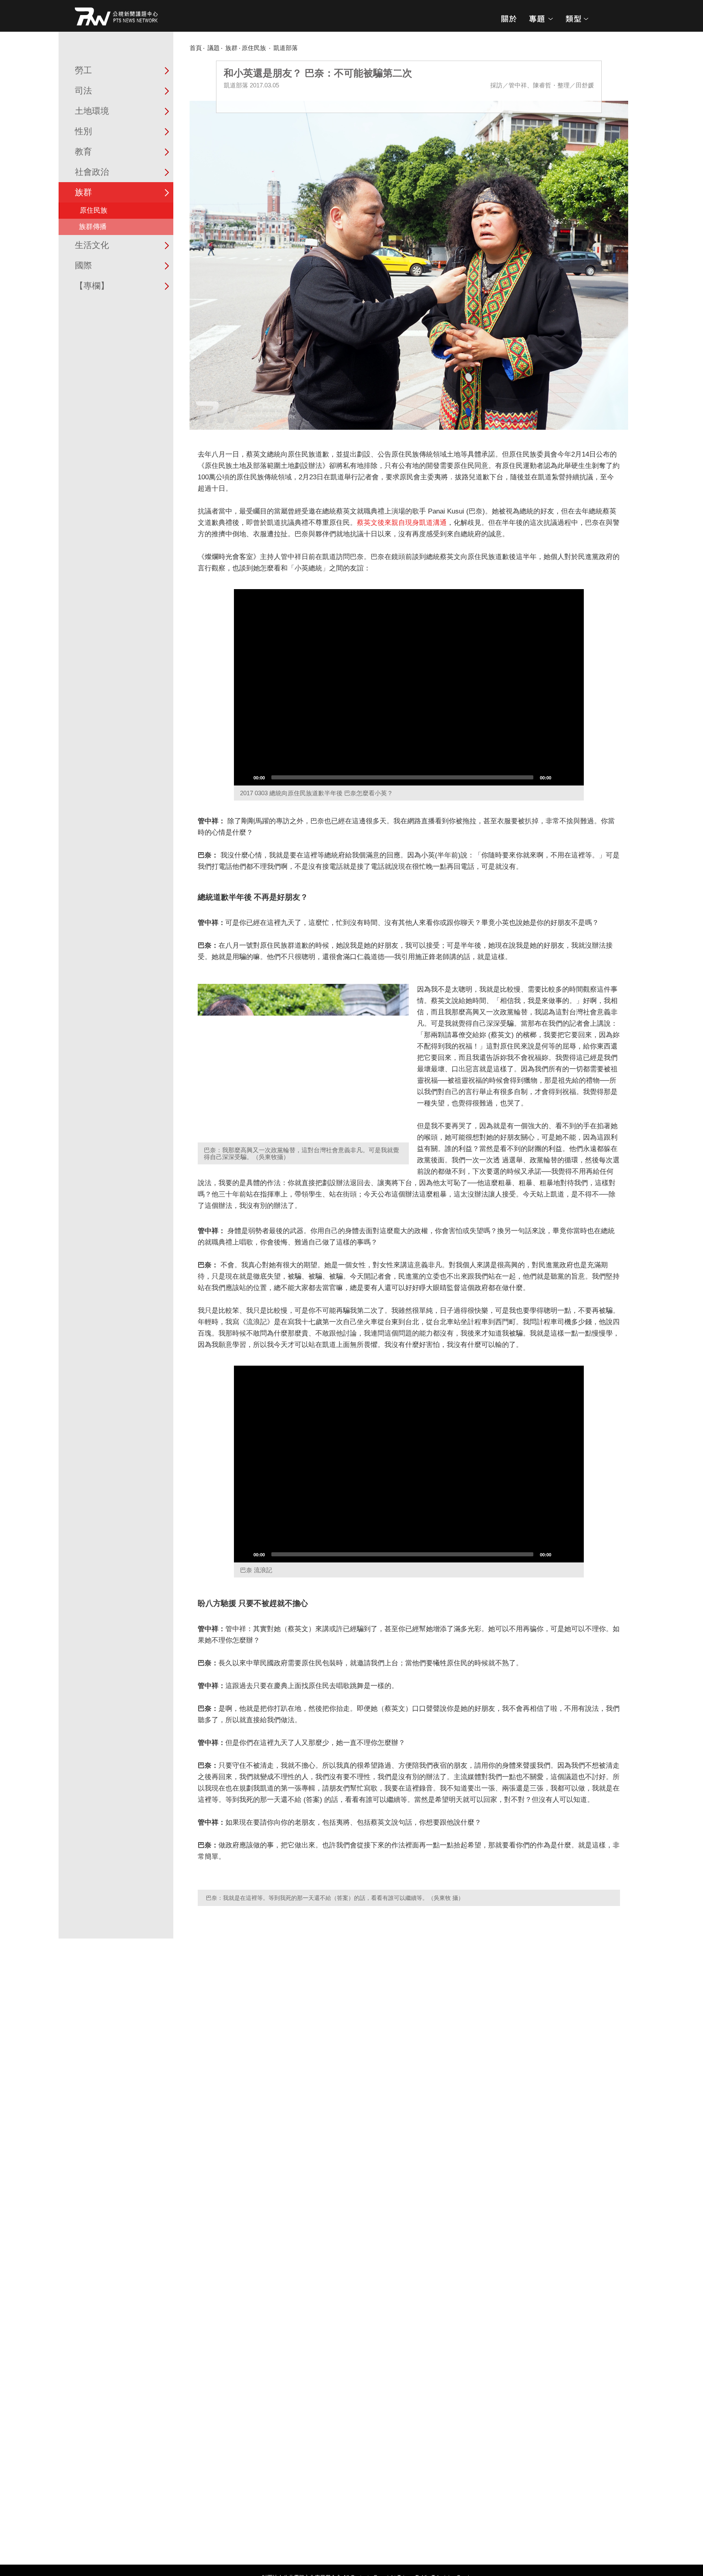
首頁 (196, 48)
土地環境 (92, 111)
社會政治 (92, 172)
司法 (83, 90)
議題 (214, 48)
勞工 (83, 70)
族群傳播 (93, 227)
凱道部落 (286, 48)
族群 (83, 192)
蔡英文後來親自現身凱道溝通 (402, 523)
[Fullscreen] (573, 777)
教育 (83, 151)
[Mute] (560, 777)
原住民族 (94, 210)
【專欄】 (92, 286)
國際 (83, 265)
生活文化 (92, 245)
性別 (83, 131)
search (607, 22)
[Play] (245, 777)
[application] (409, 688)
